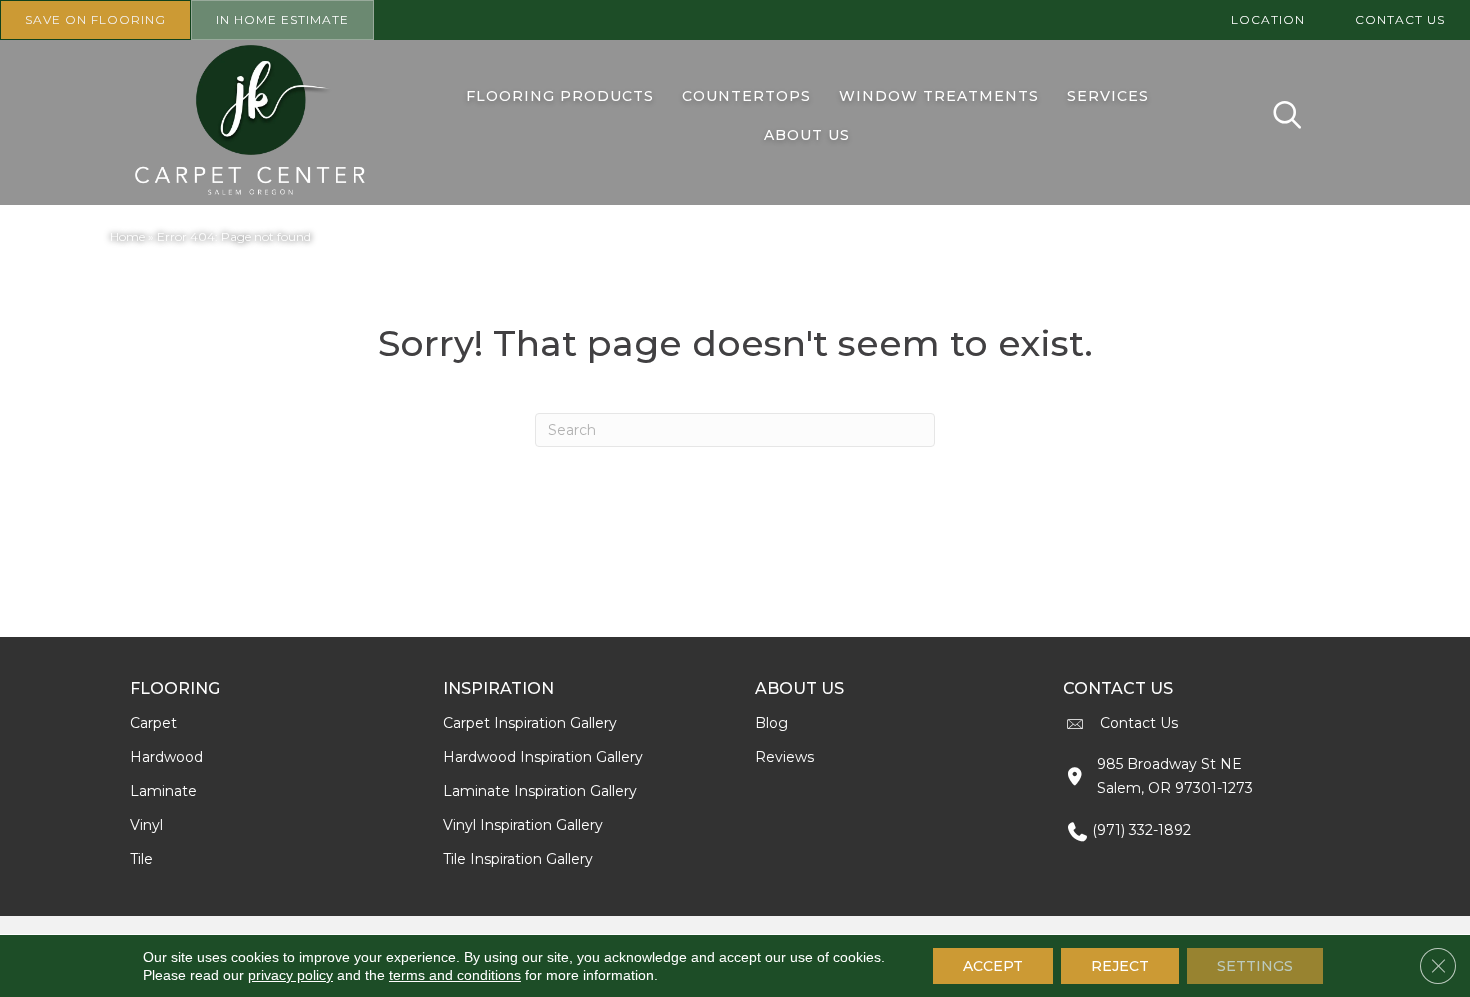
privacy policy (290, 975)
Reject (1120, 966)
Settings (1255, 966)
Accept (993, 966)
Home (127, 236)
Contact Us (1139, 723)
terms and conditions (455, 975)
